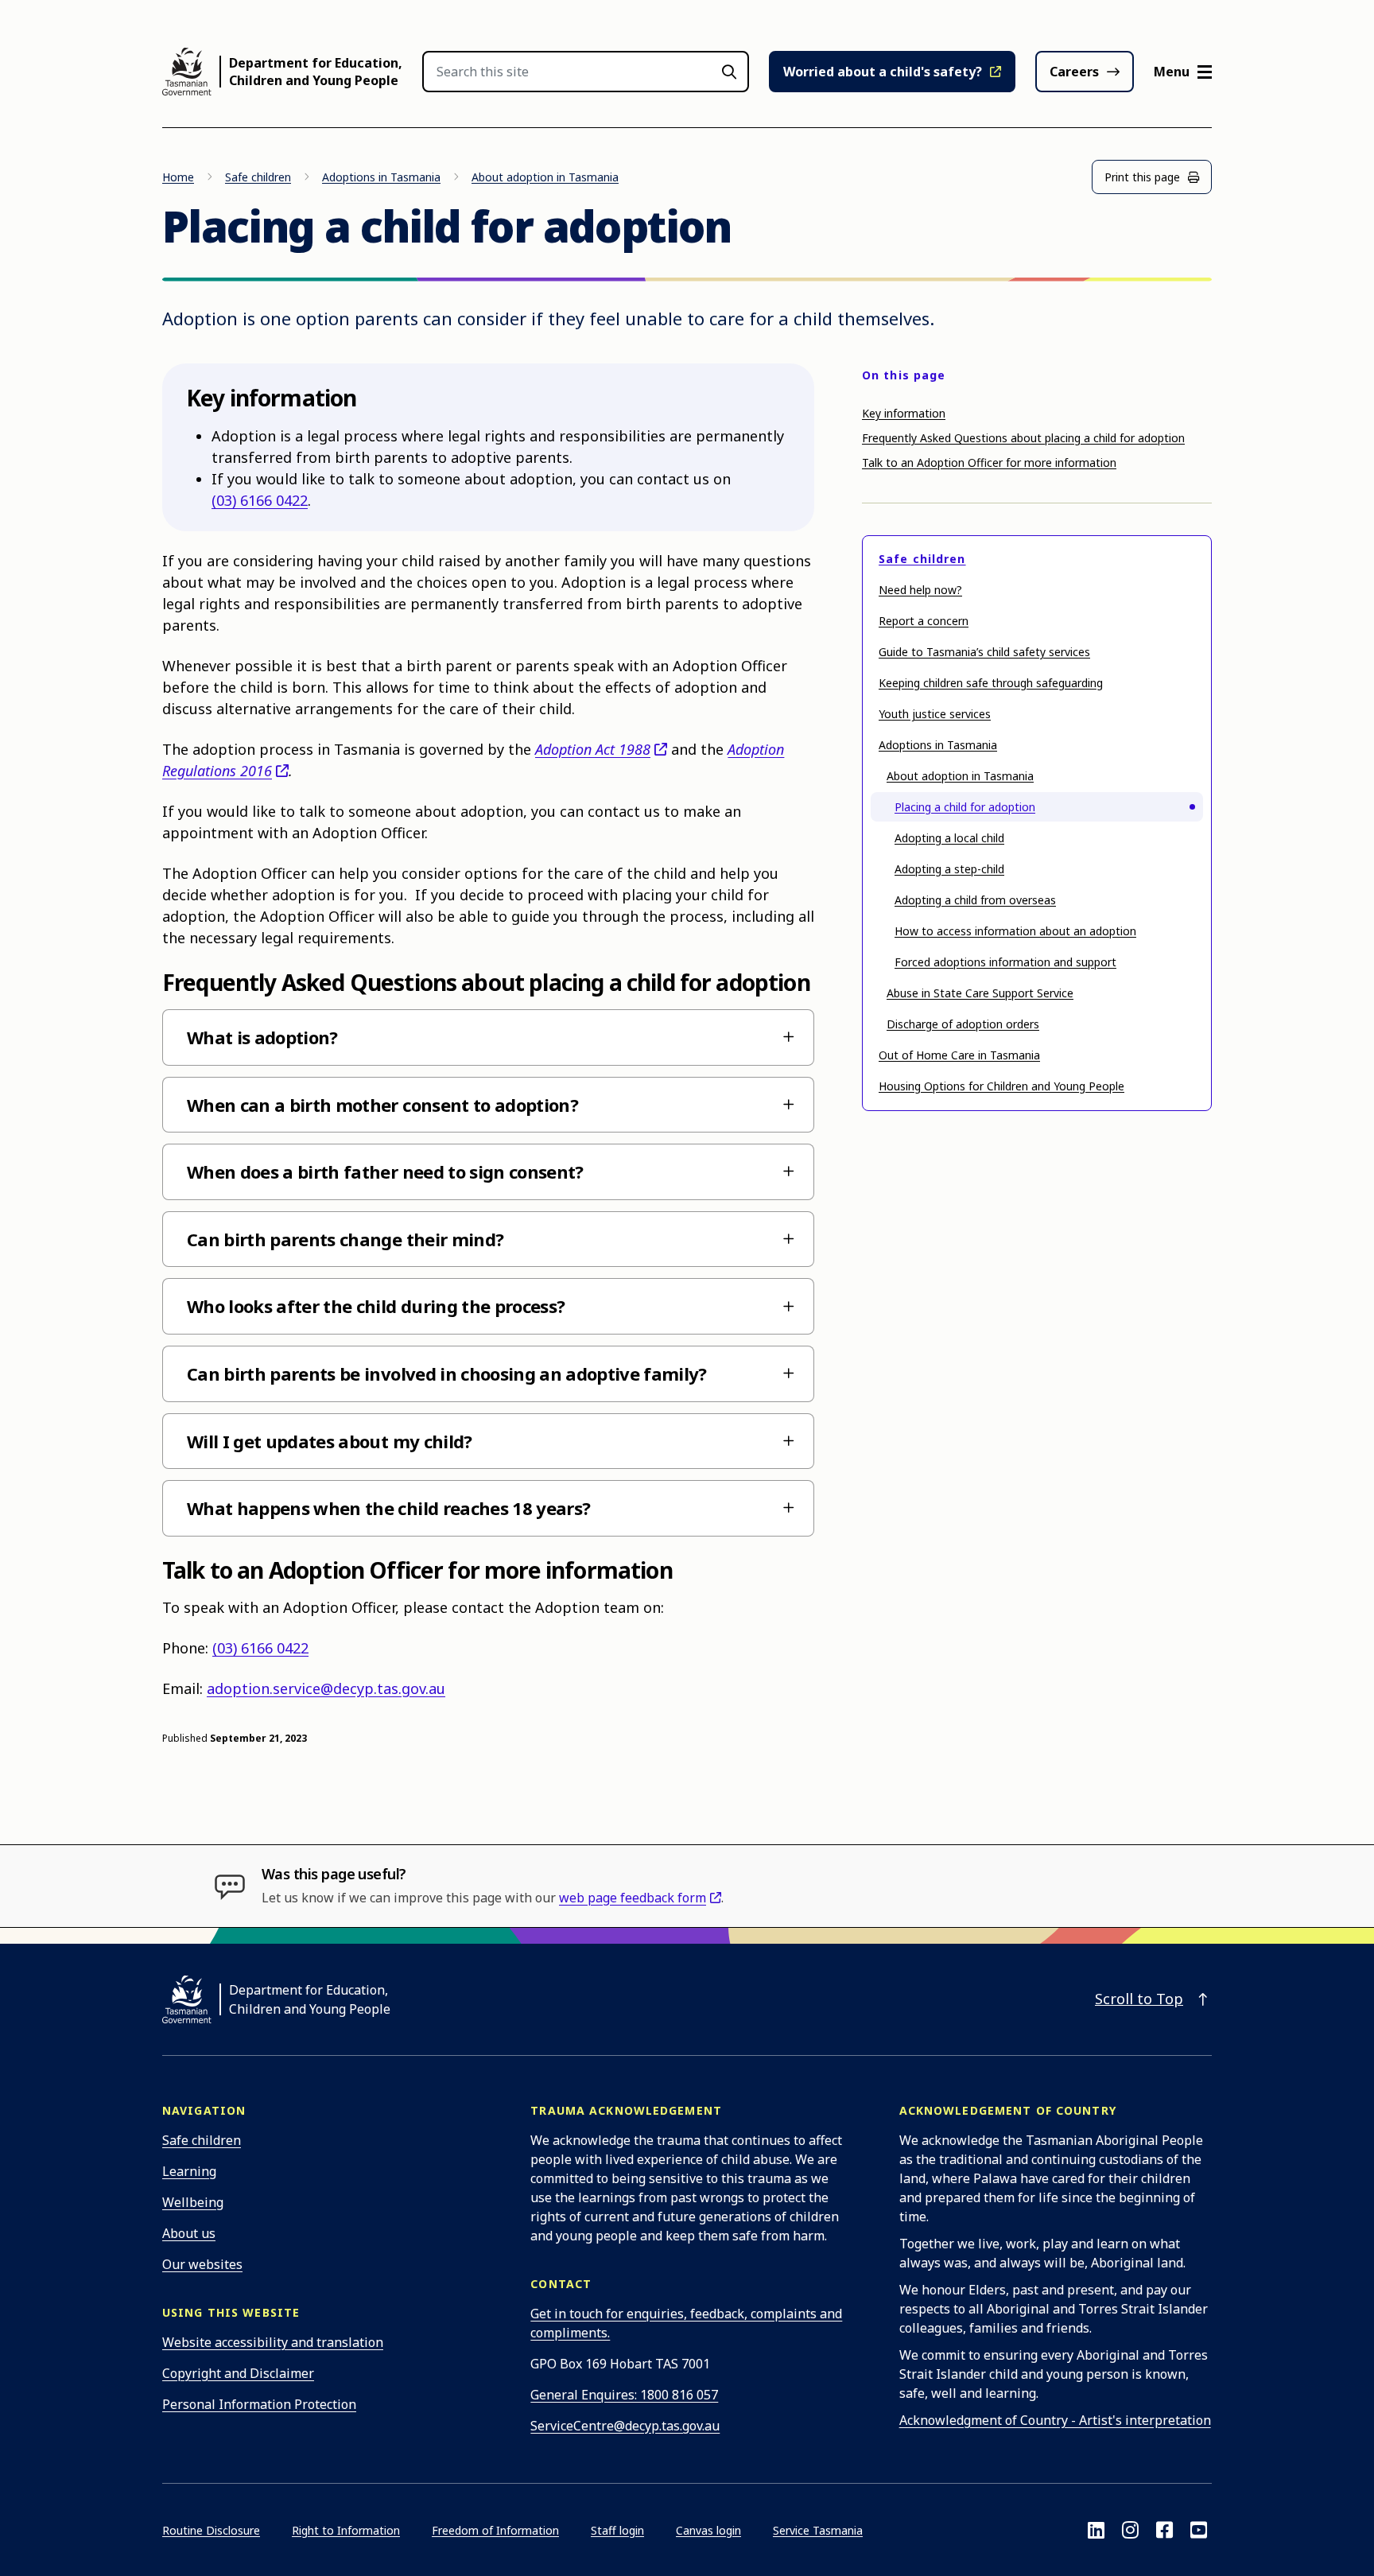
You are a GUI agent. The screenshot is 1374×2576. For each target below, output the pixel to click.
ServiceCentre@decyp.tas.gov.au (625, 2426)
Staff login (617, 2530)
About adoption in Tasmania (545, 177)
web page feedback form (633, 1898)
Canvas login (708, 2530)
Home (178, 177)
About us (189, 2233)
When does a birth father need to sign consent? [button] (385, 1171)
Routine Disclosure (211, 2530)
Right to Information (346, 2530)
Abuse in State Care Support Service (980, 993)
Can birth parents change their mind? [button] (345, 1239)
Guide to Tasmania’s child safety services (984, 652)
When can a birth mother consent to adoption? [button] (382, 1105)
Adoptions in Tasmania (381, 177)
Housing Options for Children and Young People (1001, 1086)
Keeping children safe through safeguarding (991, 683)
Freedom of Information (495, 2530)
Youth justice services (935, 714)
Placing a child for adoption (965, 807)
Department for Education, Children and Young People (316, 72)
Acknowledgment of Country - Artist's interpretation (1055, 2420)
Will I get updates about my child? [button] (330, 1441)
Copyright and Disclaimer (238, 2373)
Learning (189, 2171)
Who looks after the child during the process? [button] (376, 1306)
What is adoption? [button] (262, 1037)
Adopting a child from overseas (975, 900)
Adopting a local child (949, 838)
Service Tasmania (818, 2530)
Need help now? (920, 590)
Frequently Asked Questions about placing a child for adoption (1023, 438)
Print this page (1142, 177)
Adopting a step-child (949, 869)
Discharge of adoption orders (963, 1024)
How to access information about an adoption (1015, 931)
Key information (904, 413)
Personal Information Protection (259, 2404)
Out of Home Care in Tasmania (959, 1055)
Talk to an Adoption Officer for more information (989, 462)
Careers (1074, 72)
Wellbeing (193, 2202)
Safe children (258, 177)
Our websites (202, 2264)
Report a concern (924, 621)
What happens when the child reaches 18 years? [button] (388, 1508)
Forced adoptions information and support (1005, 962)
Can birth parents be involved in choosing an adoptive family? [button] (447, 1373)
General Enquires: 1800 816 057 (624, 2395)
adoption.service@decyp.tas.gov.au (326, 1688)
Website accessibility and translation (273, 2342)
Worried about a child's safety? (883, 72)
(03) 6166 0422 (260, 500)
